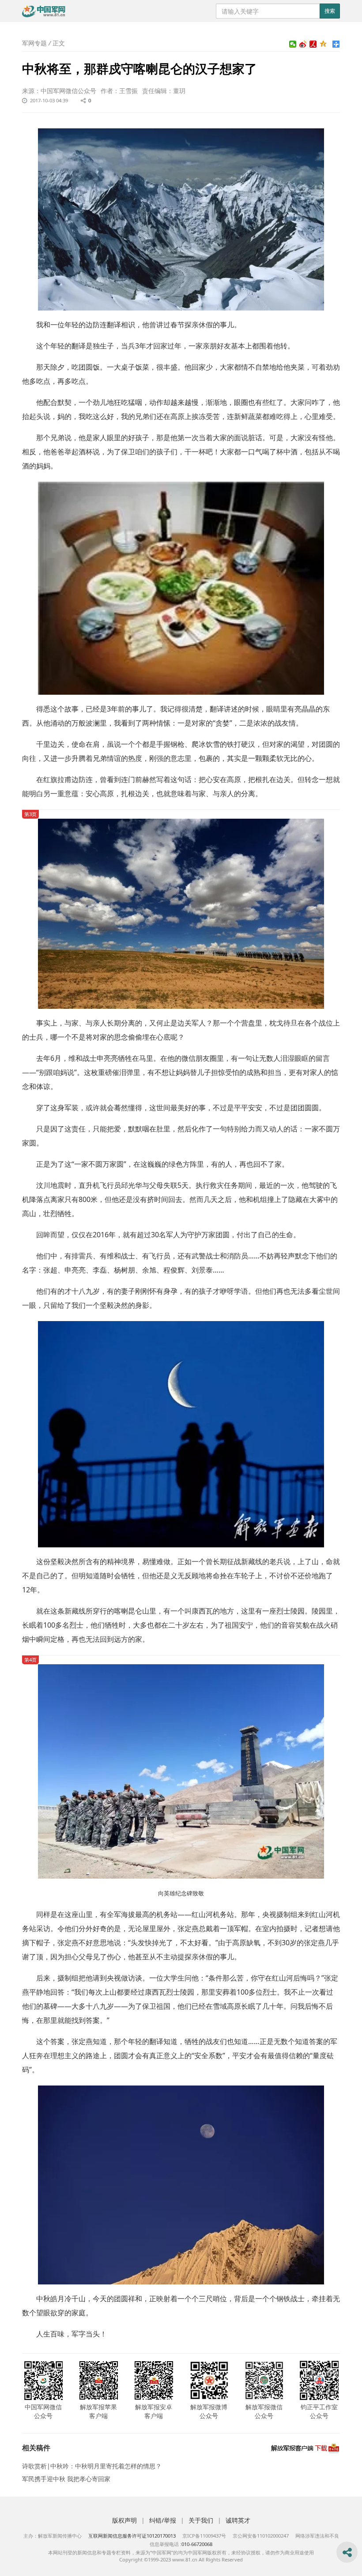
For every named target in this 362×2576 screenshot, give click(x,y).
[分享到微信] (293, 44)
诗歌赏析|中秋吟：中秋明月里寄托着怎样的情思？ (92, 2466)
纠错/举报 (163, 2520)
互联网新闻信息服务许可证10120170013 (132, 2536)
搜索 (330, 11)
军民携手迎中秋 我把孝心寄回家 (66, 2479)
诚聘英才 (238, 2520)
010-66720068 (197, 2544)
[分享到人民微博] (313, 44)
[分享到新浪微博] (303, 44)
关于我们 (201, 2520)
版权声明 (124, 2520)
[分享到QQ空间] (323, 44)
